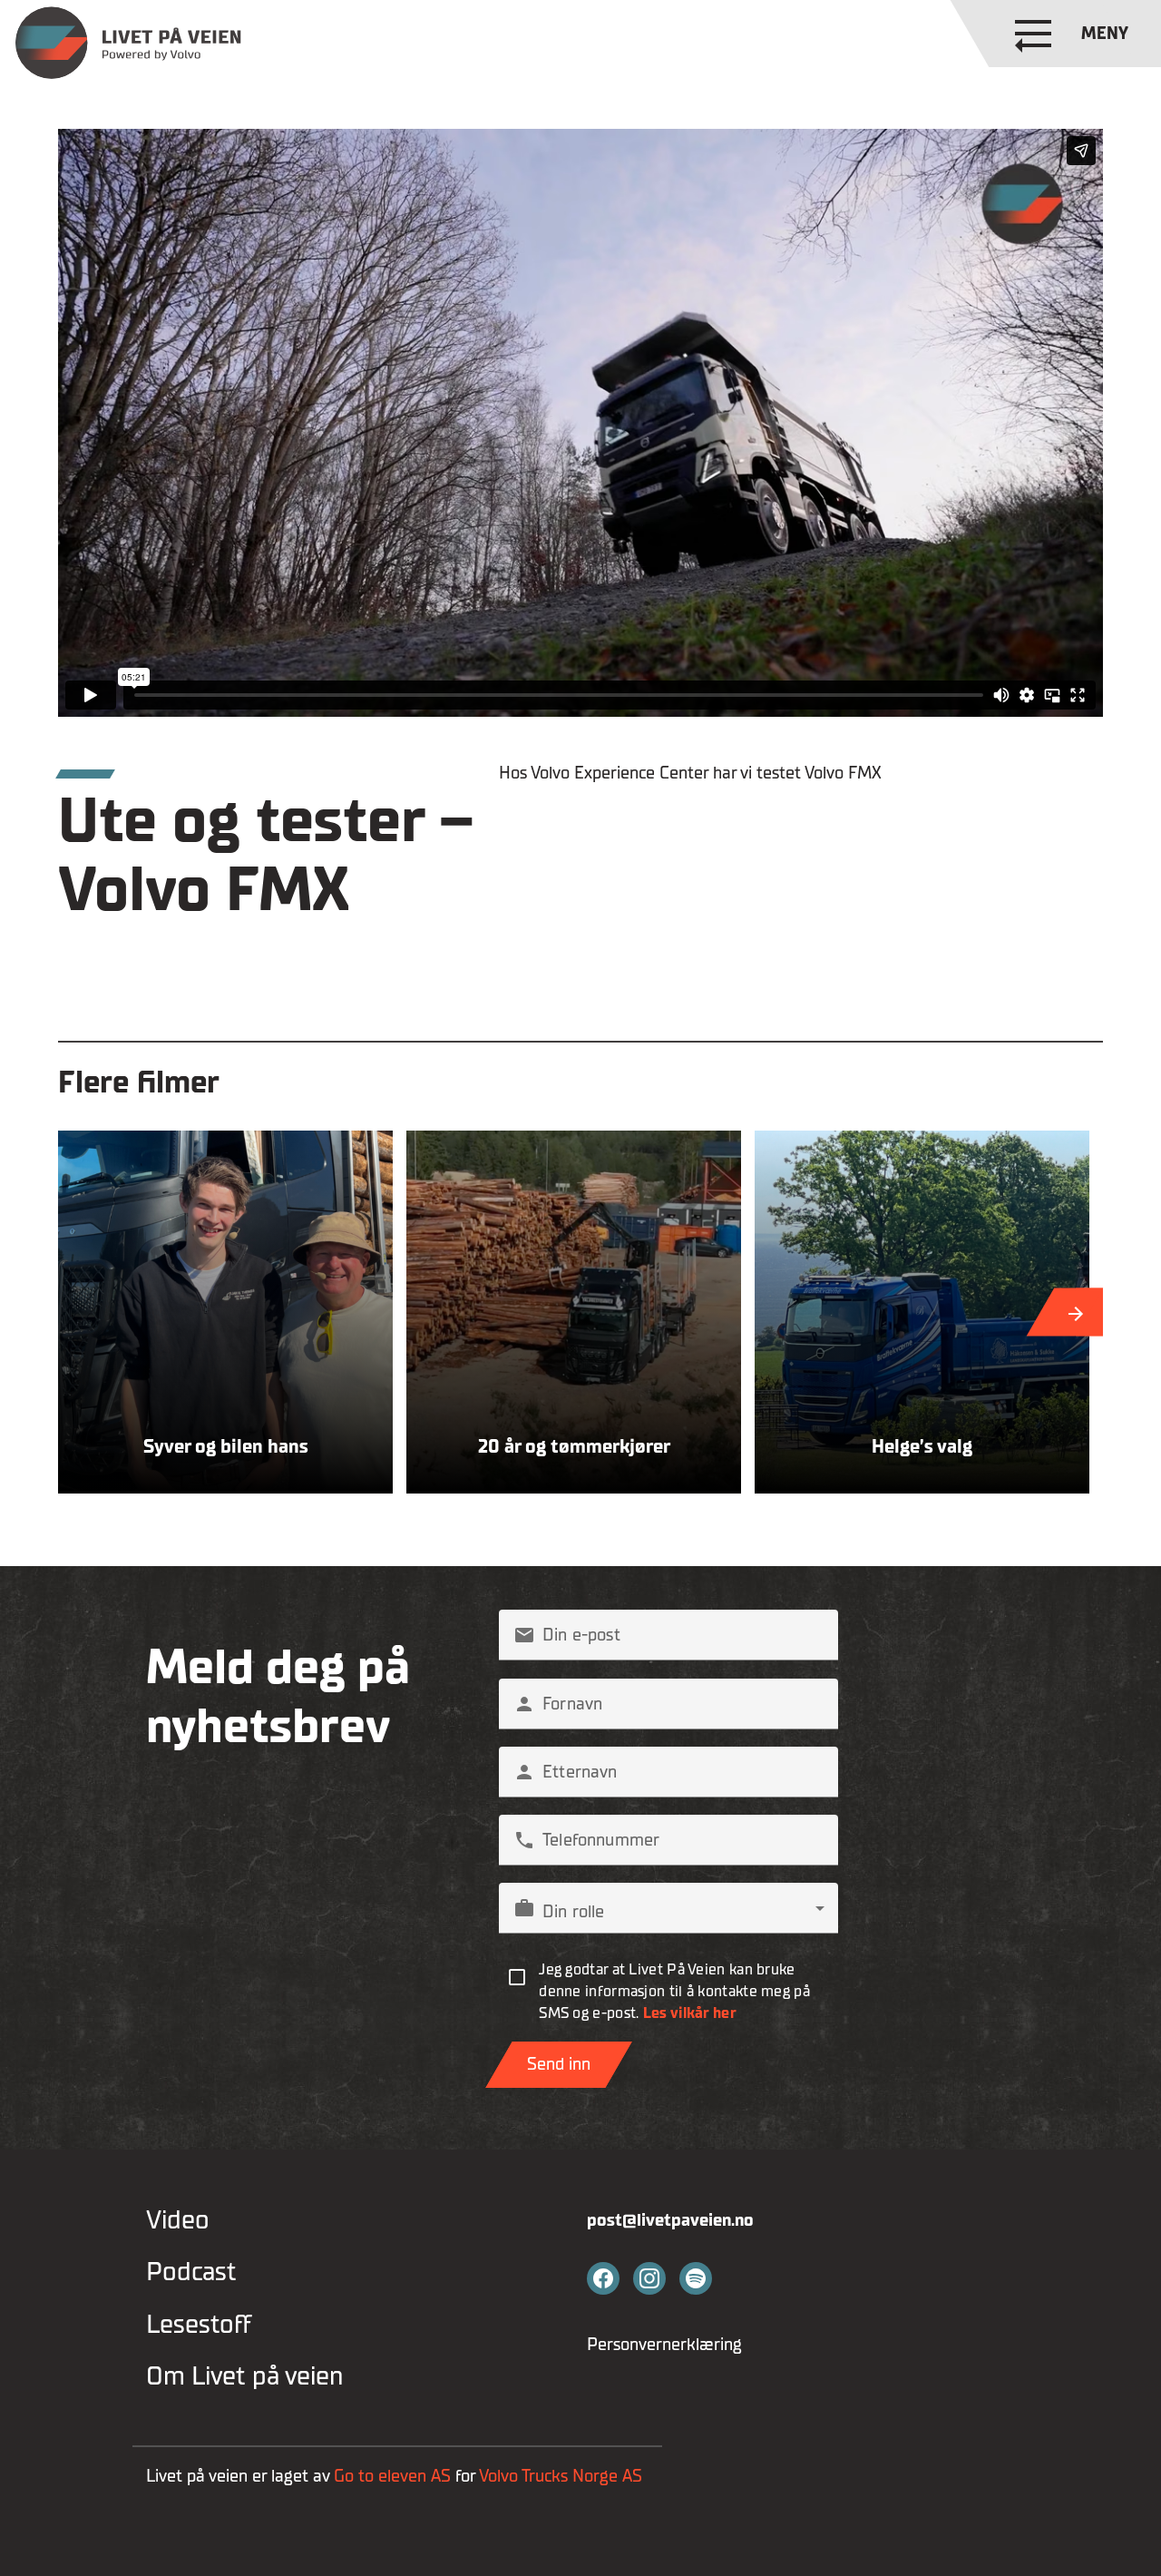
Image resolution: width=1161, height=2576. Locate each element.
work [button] (524, 1908)
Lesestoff (199, 2325)
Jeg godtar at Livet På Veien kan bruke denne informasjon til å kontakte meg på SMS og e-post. (674, 1991)
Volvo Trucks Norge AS (563, 2476)
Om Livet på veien (244, 2377)
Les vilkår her (690, 2013)
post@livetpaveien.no (670, 2220)
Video (178, 2221)
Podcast (191, 2272)
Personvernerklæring (664, 2345)
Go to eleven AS (392, 2476)
